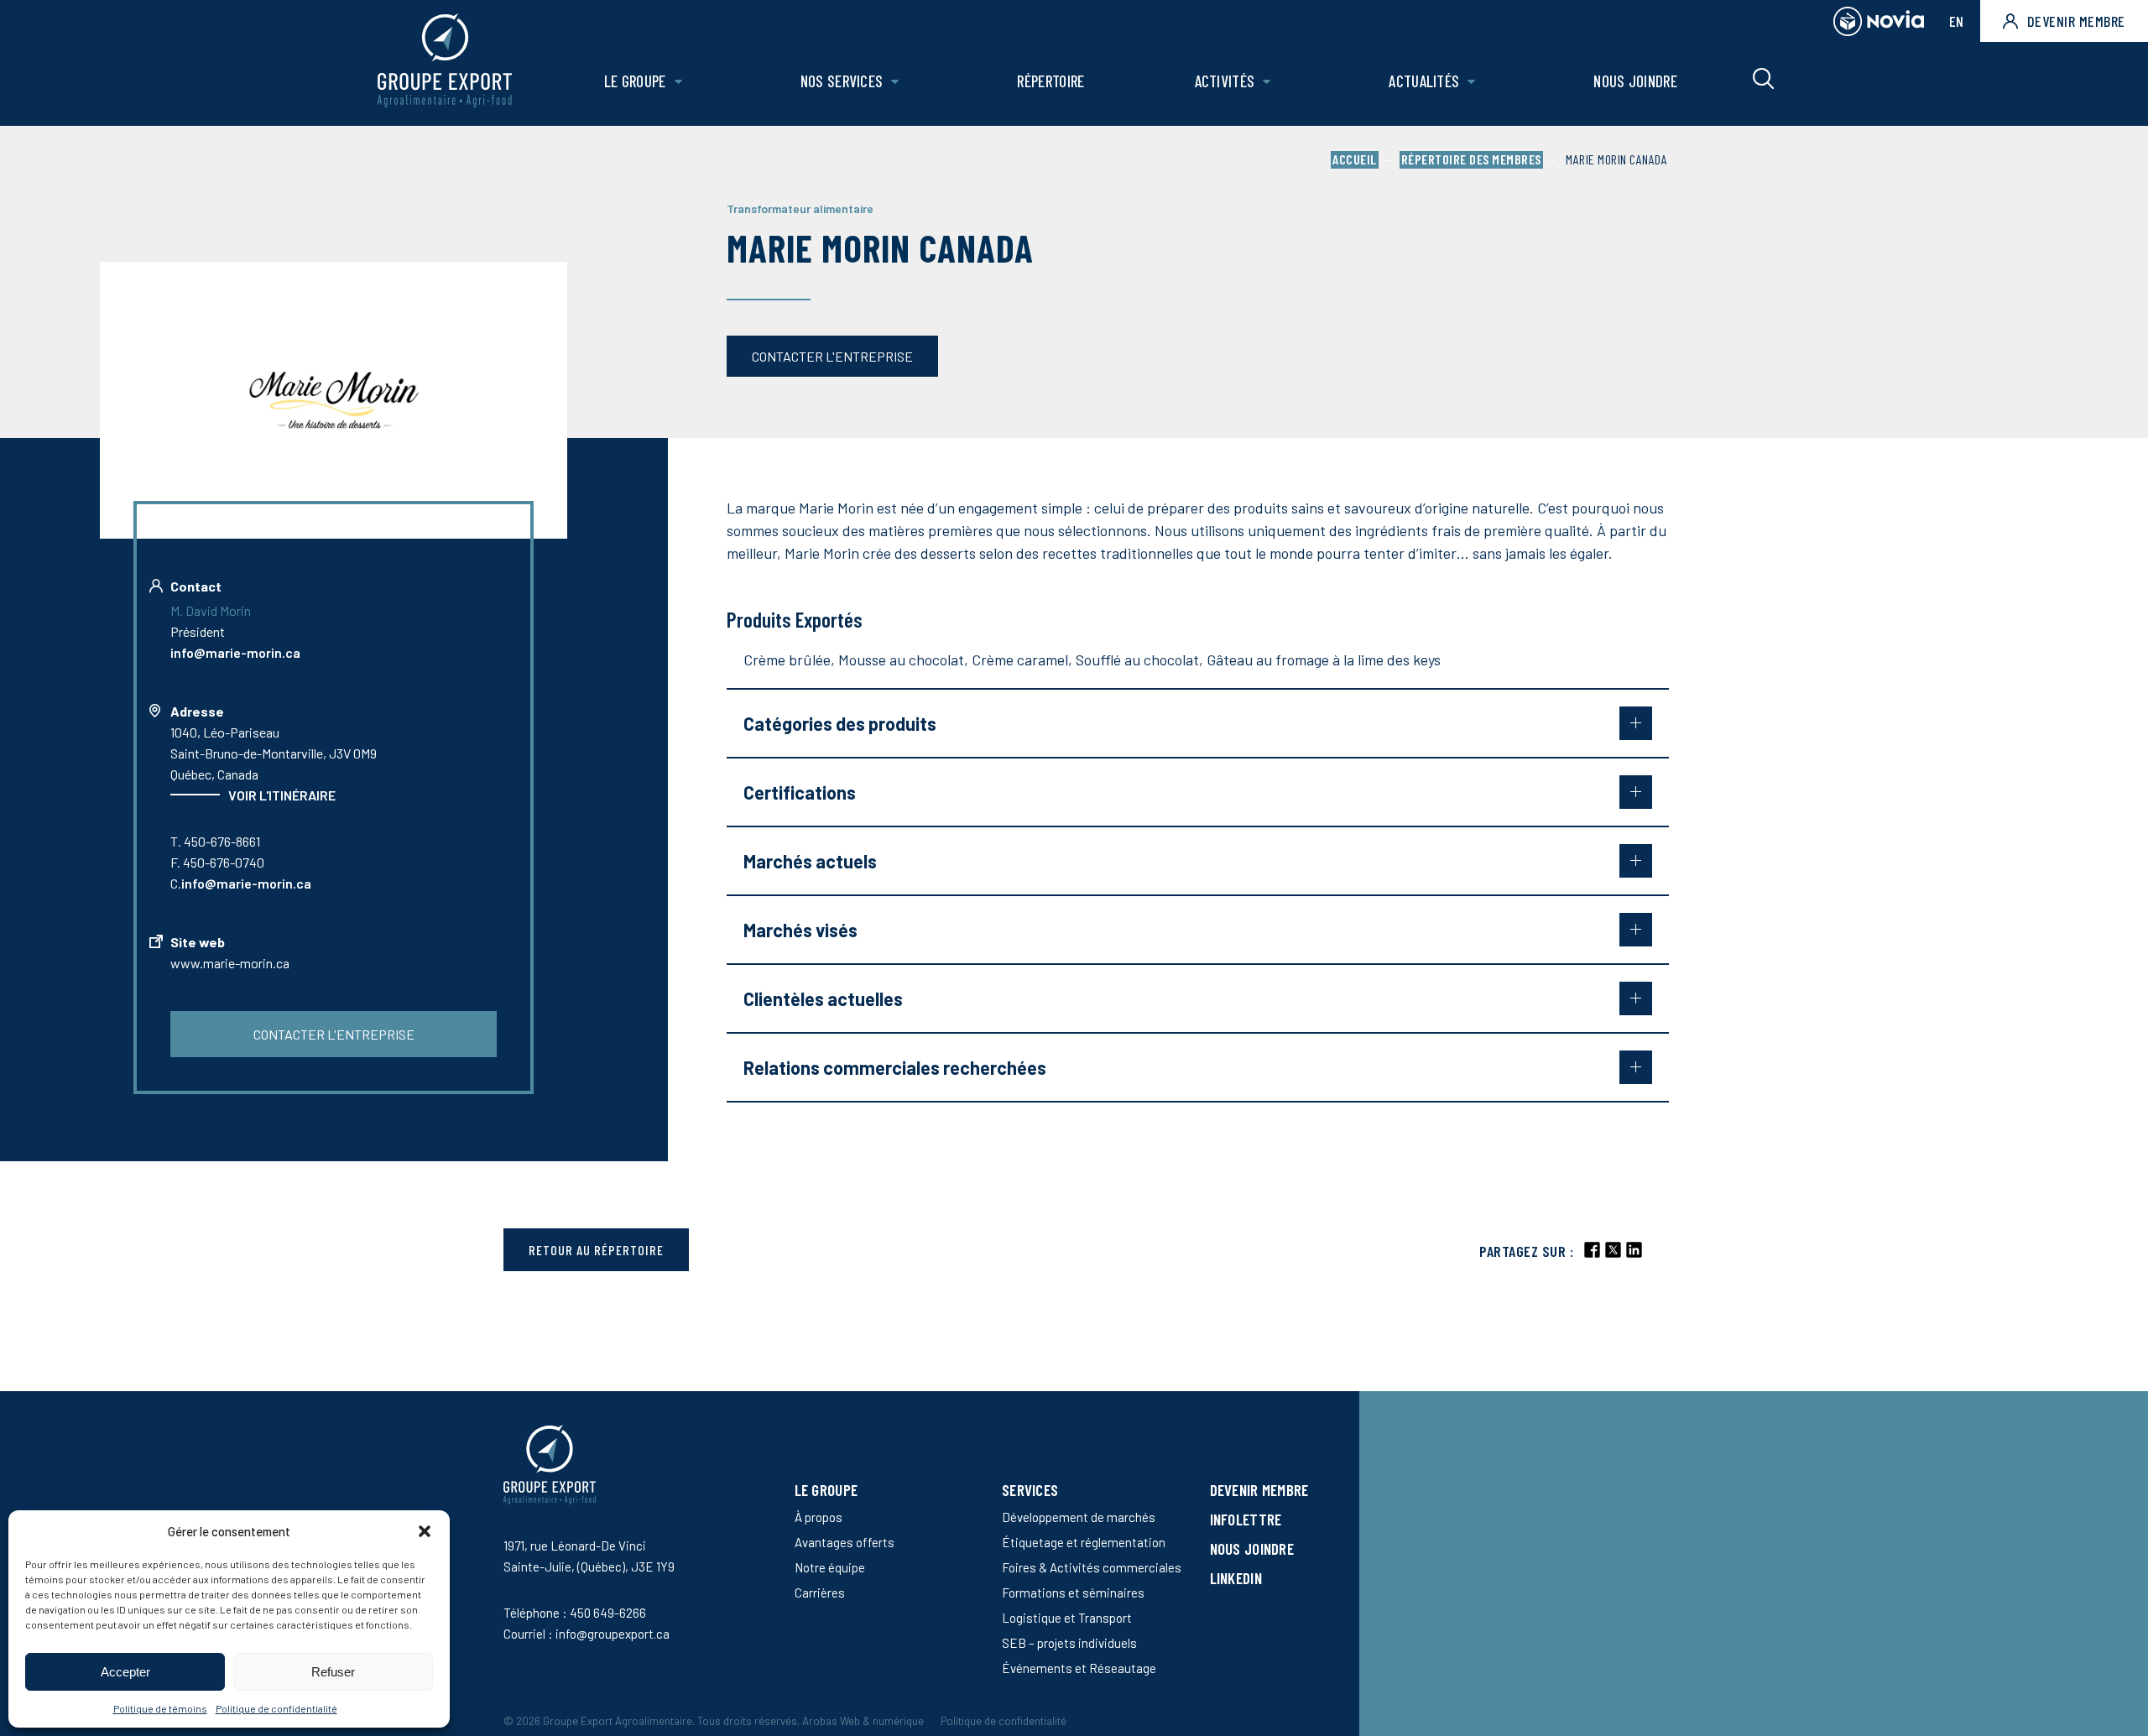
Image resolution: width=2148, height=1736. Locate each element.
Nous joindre (1635, 81)
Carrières (820, 1593)
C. (241, 883)
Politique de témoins (160, 1708)
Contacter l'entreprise (832, 356)
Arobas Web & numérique (863, 1721)
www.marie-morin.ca (230, 963)
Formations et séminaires (1073, 1593)
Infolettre (1246, 1519)
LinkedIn (1236, 1578)
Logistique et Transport (1067, 1618)
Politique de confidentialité (276, 1708)
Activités (1225, 81)
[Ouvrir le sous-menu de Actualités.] (1471, 82)
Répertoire (1051, 81)
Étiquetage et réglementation (1084, 1542)
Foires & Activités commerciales (1092, 1567)
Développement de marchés (1079, 1517)
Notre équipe (830, 1567)
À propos (819, 1517)
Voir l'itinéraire (282, 795)
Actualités (1424, 81)
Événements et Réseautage (1079, 1668)
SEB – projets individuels (1069, 1643)
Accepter (125, 1672)
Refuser (333, 1672)
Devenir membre (2076, 21)
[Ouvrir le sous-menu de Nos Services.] (895, 82)
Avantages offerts (845, 1542)
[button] (425, 1531)
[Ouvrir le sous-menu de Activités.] (1267, 82)
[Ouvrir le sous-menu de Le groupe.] (678, 82)
